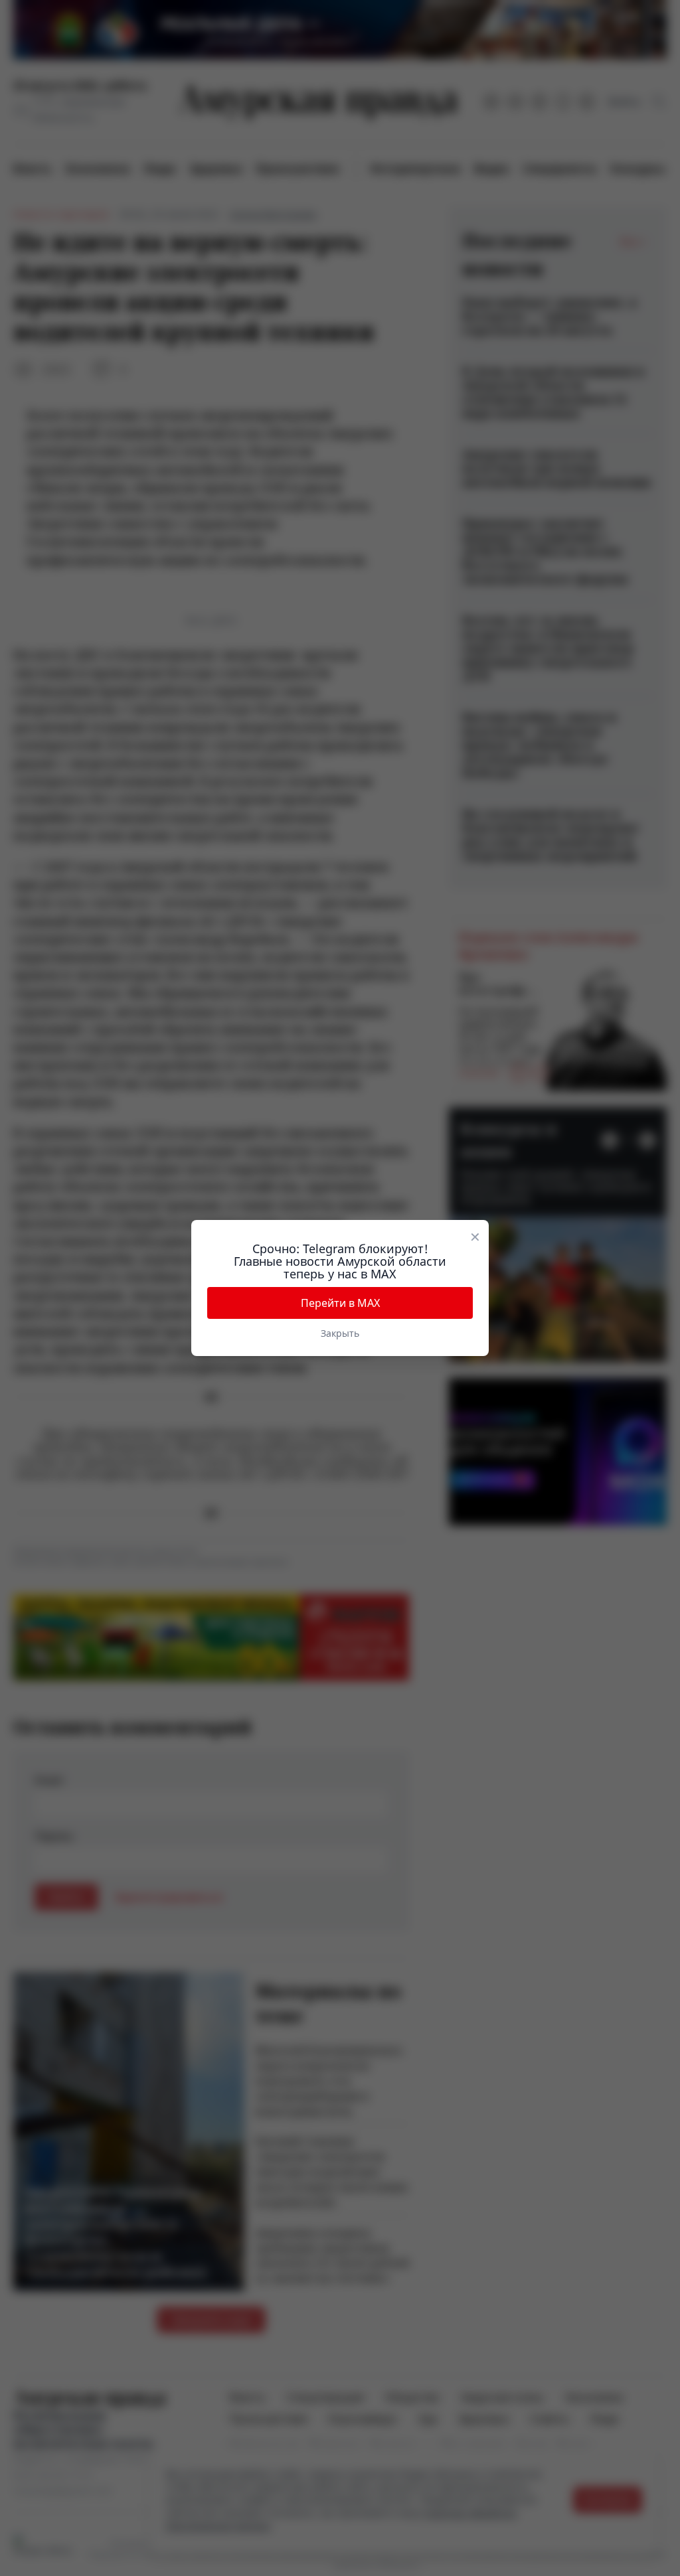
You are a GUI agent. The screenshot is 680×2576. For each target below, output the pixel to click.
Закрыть (340, 1333)
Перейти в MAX (340, 1303)
